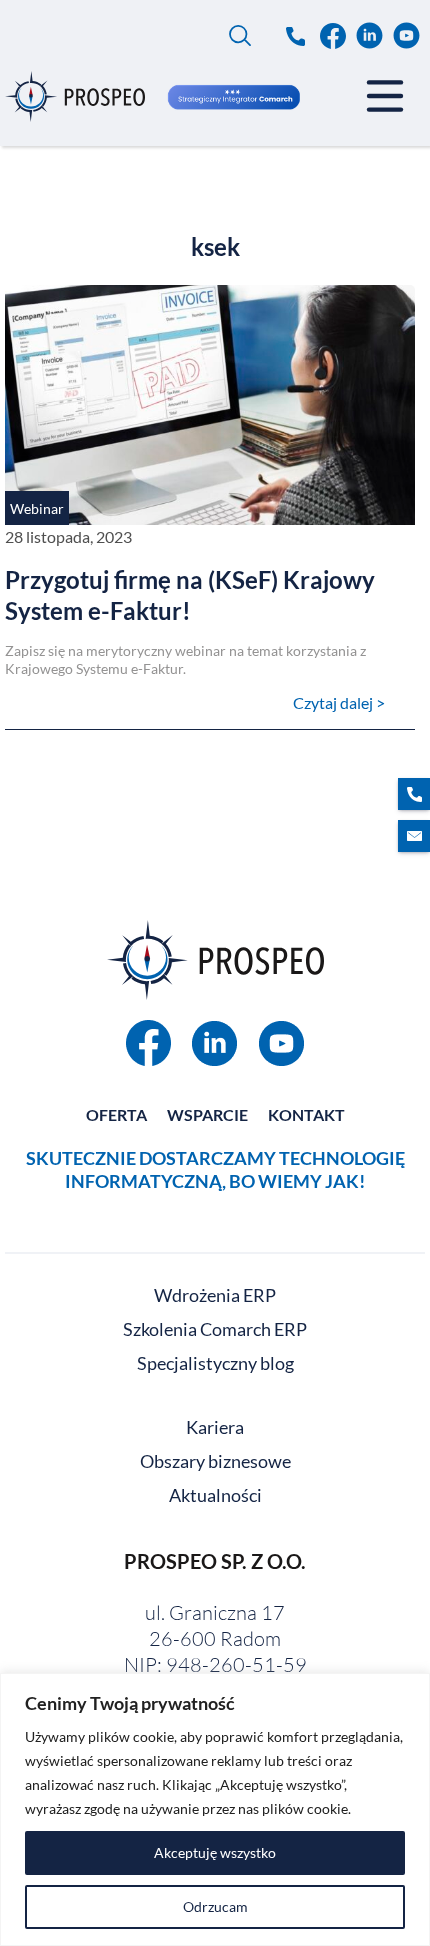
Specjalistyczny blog (215, 1363)
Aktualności (215, 1495)
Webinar (37, 508)
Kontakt (306, 1114)
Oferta (116, 1114)
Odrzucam (215, 1906)
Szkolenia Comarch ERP (215, 1329)
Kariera (215, 1427)
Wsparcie (207, 1114)
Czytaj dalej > (339, 702)
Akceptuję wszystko (215, 1852)
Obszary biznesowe (215, 1461)
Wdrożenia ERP (215, 1295)
